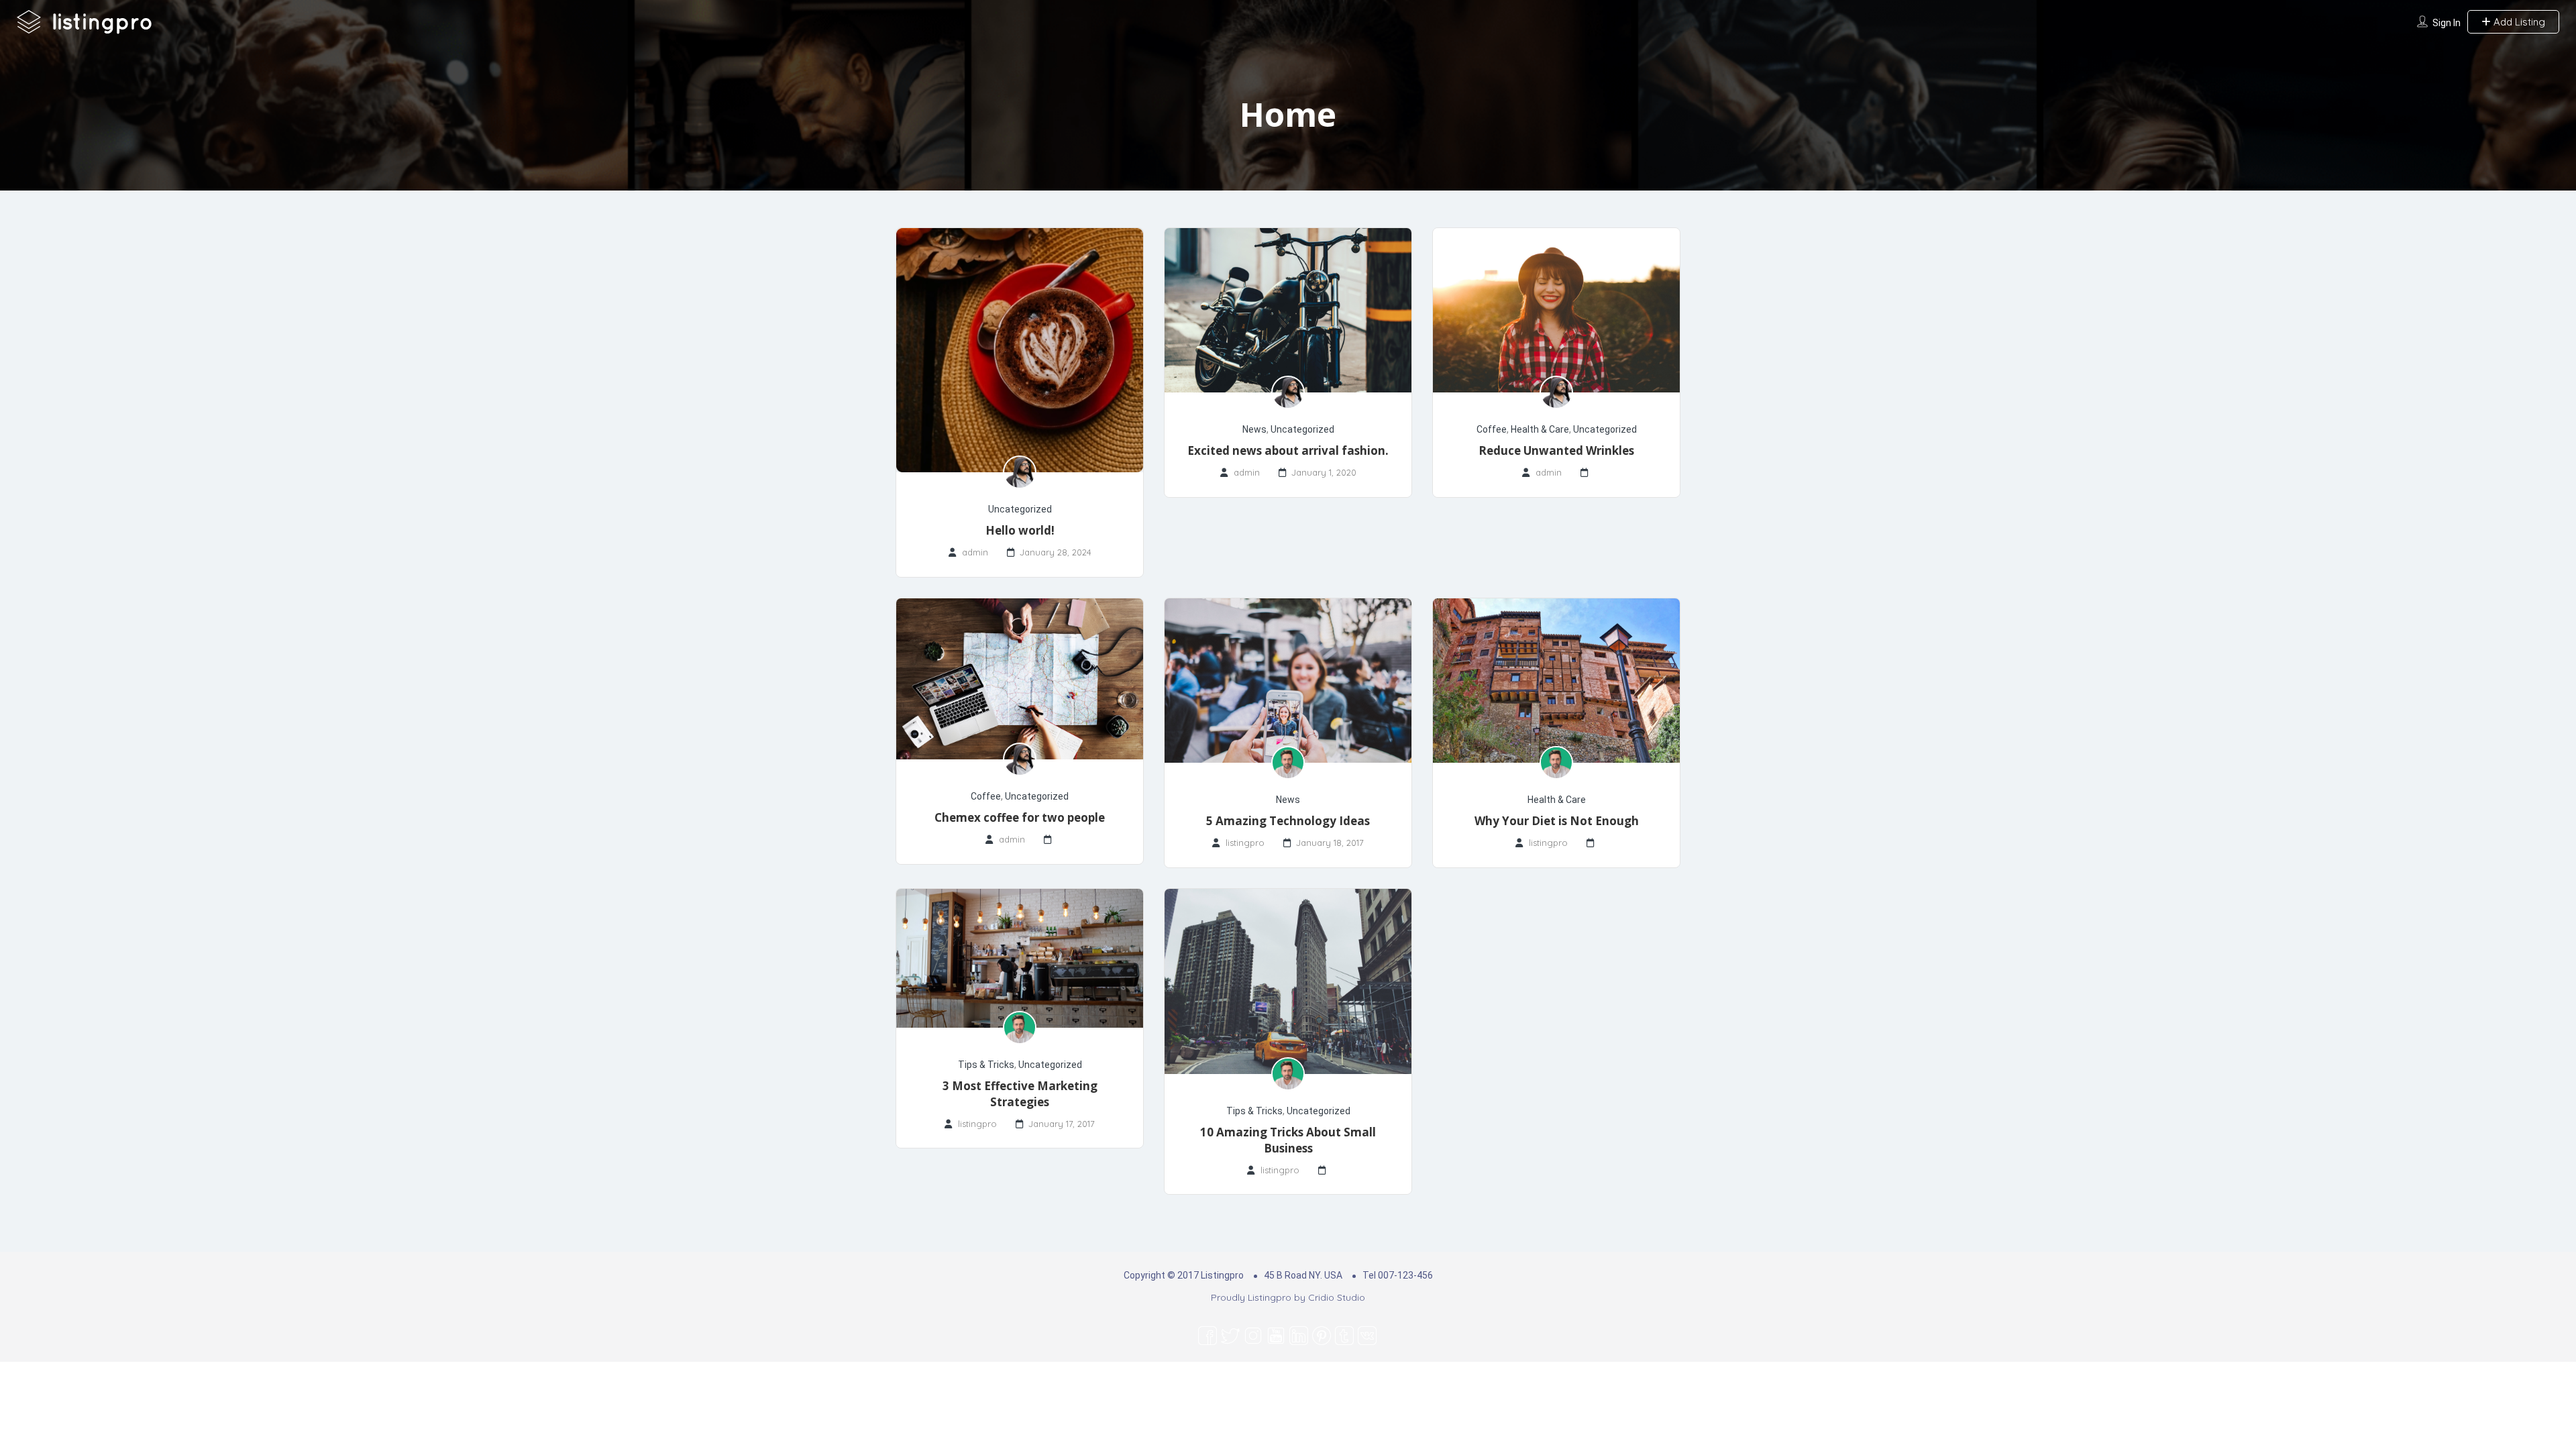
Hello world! (1020, 530)
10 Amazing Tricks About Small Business (1288, 1140)
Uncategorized (1020, 509)
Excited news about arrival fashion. (1288, 450)
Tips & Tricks (986, 1065)
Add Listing (2518, 22)
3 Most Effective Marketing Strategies (1020, 1094)
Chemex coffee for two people (1020, 817)
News (1254, 429)
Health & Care (1540, 429)
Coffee (1492, 429)
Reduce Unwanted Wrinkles (1556, 450)
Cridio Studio (1337, 1297)
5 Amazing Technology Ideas (1288, 821)
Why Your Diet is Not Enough (1557, 821)
